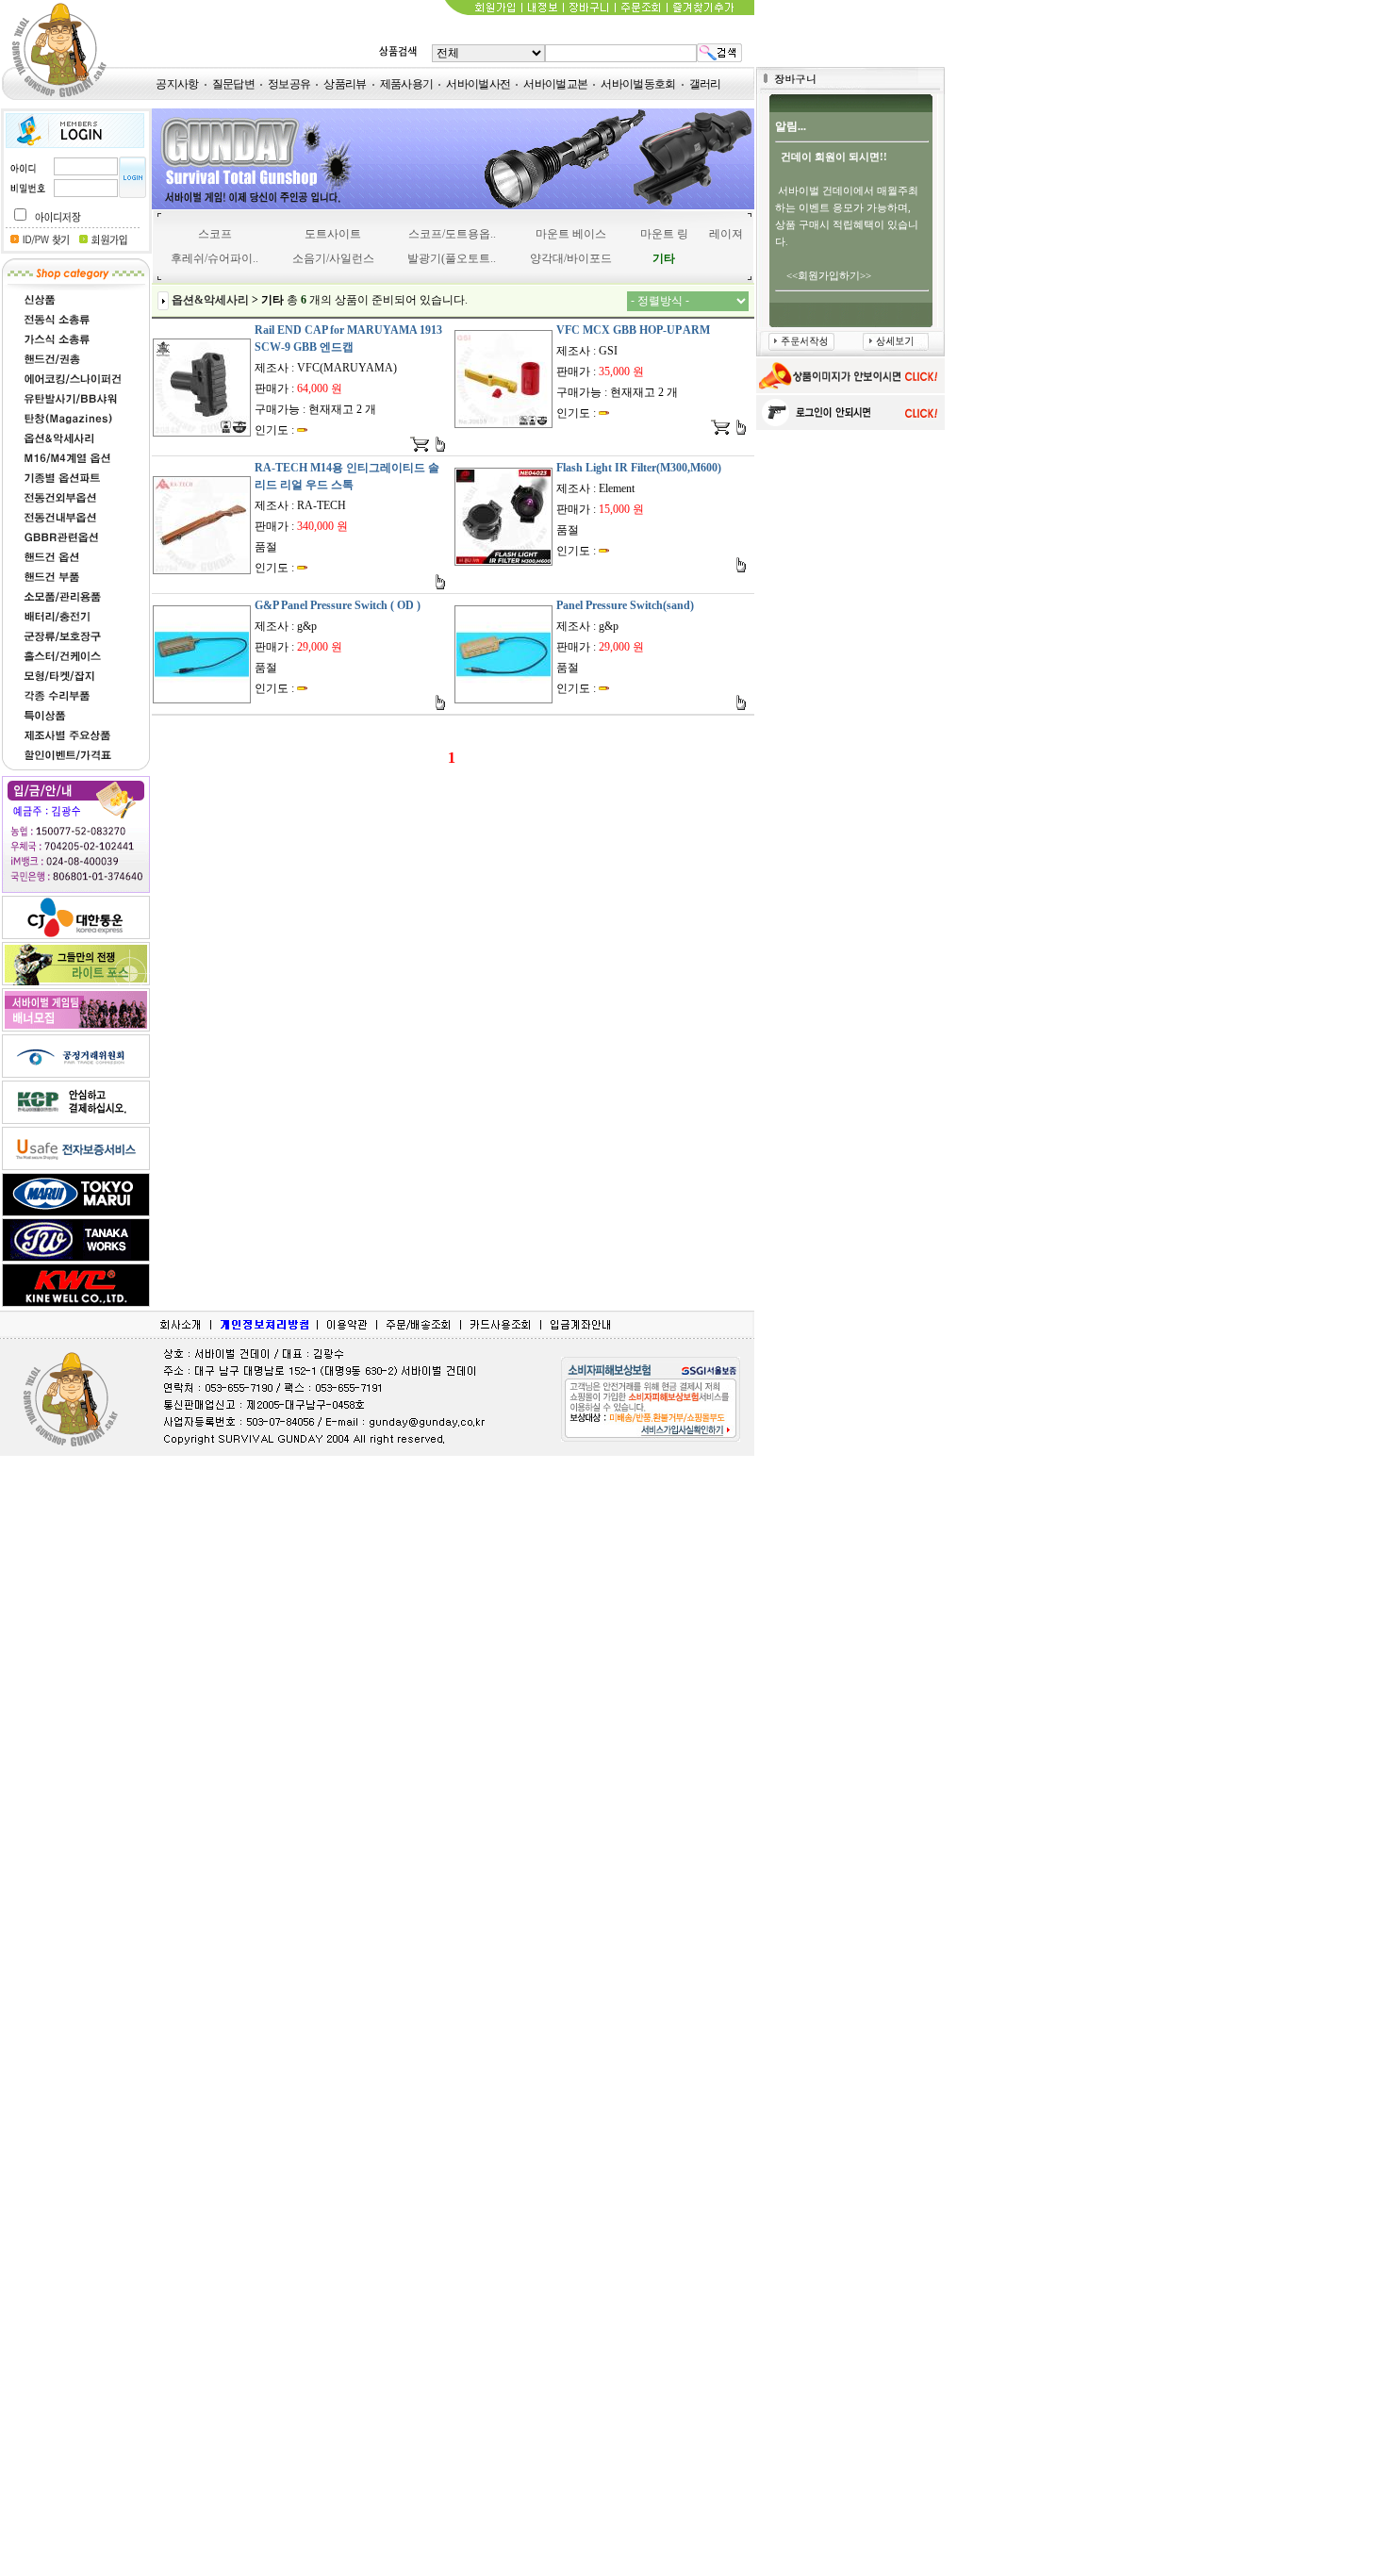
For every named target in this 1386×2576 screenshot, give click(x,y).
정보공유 (289, 84)
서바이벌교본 (555, 84)
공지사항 (177, 84)
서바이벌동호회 (638, 84)
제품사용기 (407, 84)
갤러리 (705, 84)
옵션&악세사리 (210, 300)
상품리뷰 (345, 84)
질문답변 (233, 84)
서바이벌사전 (478, 84)
